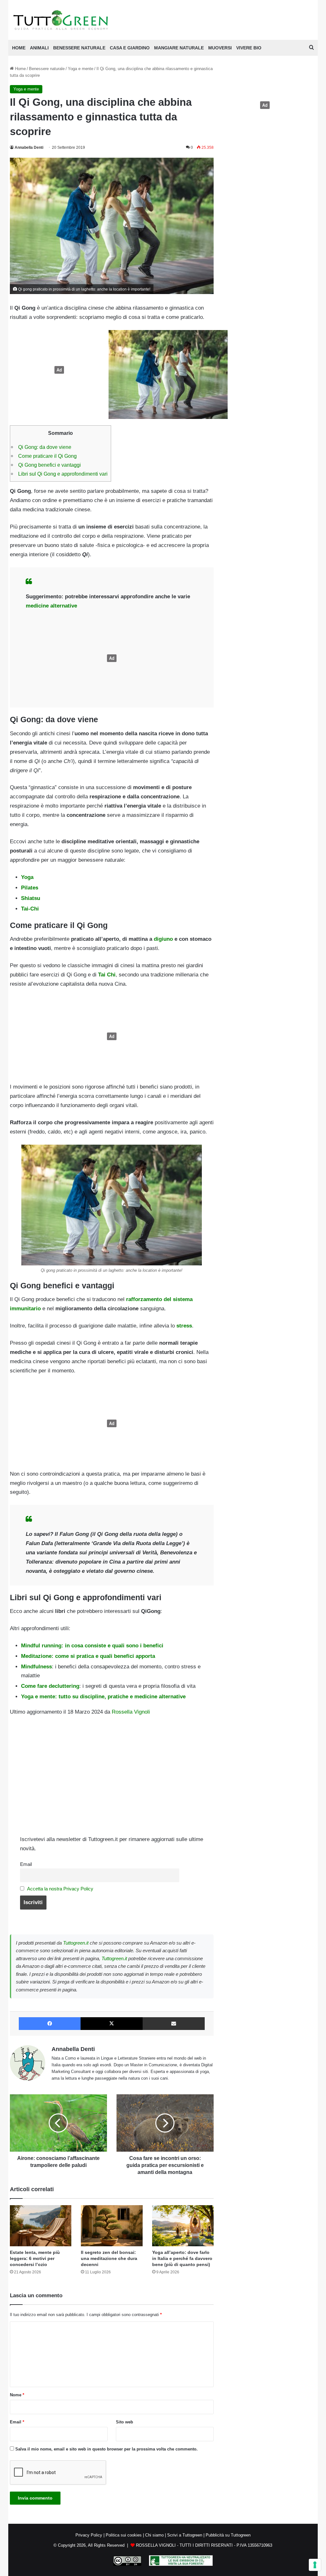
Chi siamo (154, 2535)
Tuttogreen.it (76, 1943)
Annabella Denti (29, 148)
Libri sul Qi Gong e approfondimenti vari (63, 474)
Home (20, 69)
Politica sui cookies (124, 2535)
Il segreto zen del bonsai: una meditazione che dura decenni (109, 2258)
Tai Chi (107, 975)
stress (184, 1326)
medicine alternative (51, 606)
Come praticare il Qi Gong (47, 456)
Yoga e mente (81, 69)
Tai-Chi (30, 909)
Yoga (27, 877)
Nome (17, 2395)
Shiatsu (31, 898)
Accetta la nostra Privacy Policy (60, 1889)
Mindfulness (36, 1667)
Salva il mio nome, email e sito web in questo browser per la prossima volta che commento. (106, 2449)
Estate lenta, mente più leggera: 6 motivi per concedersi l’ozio (35, 2258)
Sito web (124, 2422)
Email (26, 1864)
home (19, 48)
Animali (39, 48)
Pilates (30, 888)
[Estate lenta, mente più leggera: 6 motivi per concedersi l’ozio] (41, 2226)
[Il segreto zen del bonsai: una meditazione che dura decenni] (112, 2226)
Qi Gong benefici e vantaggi (50, 465)
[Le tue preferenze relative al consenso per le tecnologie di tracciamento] (315, 2565)
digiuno (163, 939)
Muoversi (220, 48)
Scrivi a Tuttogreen (185, 2535)
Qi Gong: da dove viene (45, 447)
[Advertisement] (58, 370)
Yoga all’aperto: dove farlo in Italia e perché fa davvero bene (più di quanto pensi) (182, 2258)
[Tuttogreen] (61, 20)
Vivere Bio (249, 48)
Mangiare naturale (179, 48)
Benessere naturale (79, 48)
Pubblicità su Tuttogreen (228, 2535)
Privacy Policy (89, 2535)
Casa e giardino (130, 48)
